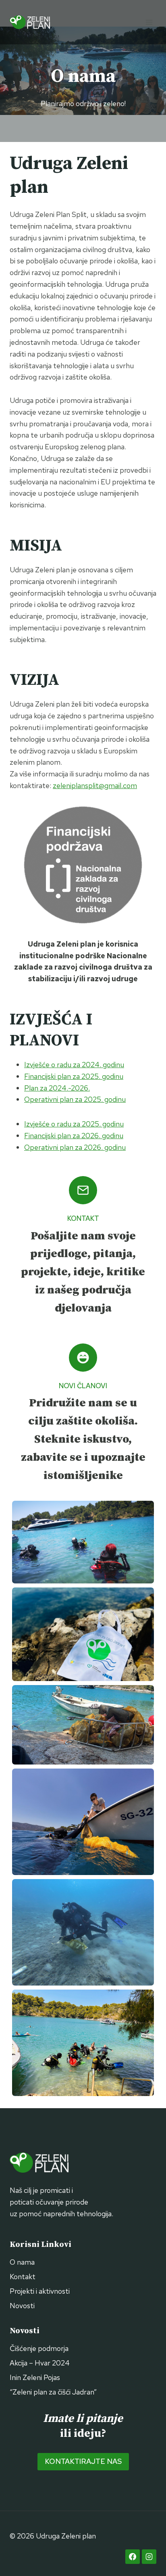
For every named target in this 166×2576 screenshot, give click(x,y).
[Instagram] (149, 2557)
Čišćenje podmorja (39, 2348)
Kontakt (23, 2277)
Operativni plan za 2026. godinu (75, 1147)
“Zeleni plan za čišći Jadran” (53, 2392)
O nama (22, 2262)
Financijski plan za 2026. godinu (74, 1136)
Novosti (22, 2306)
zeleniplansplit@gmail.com (95, 785)
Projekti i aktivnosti (40, 2291)
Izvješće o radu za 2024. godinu (74, 1065)
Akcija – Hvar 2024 (40, 2363)
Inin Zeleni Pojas (35, 2377)
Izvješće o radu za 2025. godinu (74, 1124)
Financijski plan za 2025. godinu (74, 1076)
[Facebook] (133, 2557)
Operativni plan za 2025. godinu (75, 1099)
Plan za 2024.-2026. (57, 1088)
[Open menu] (149, 22)
